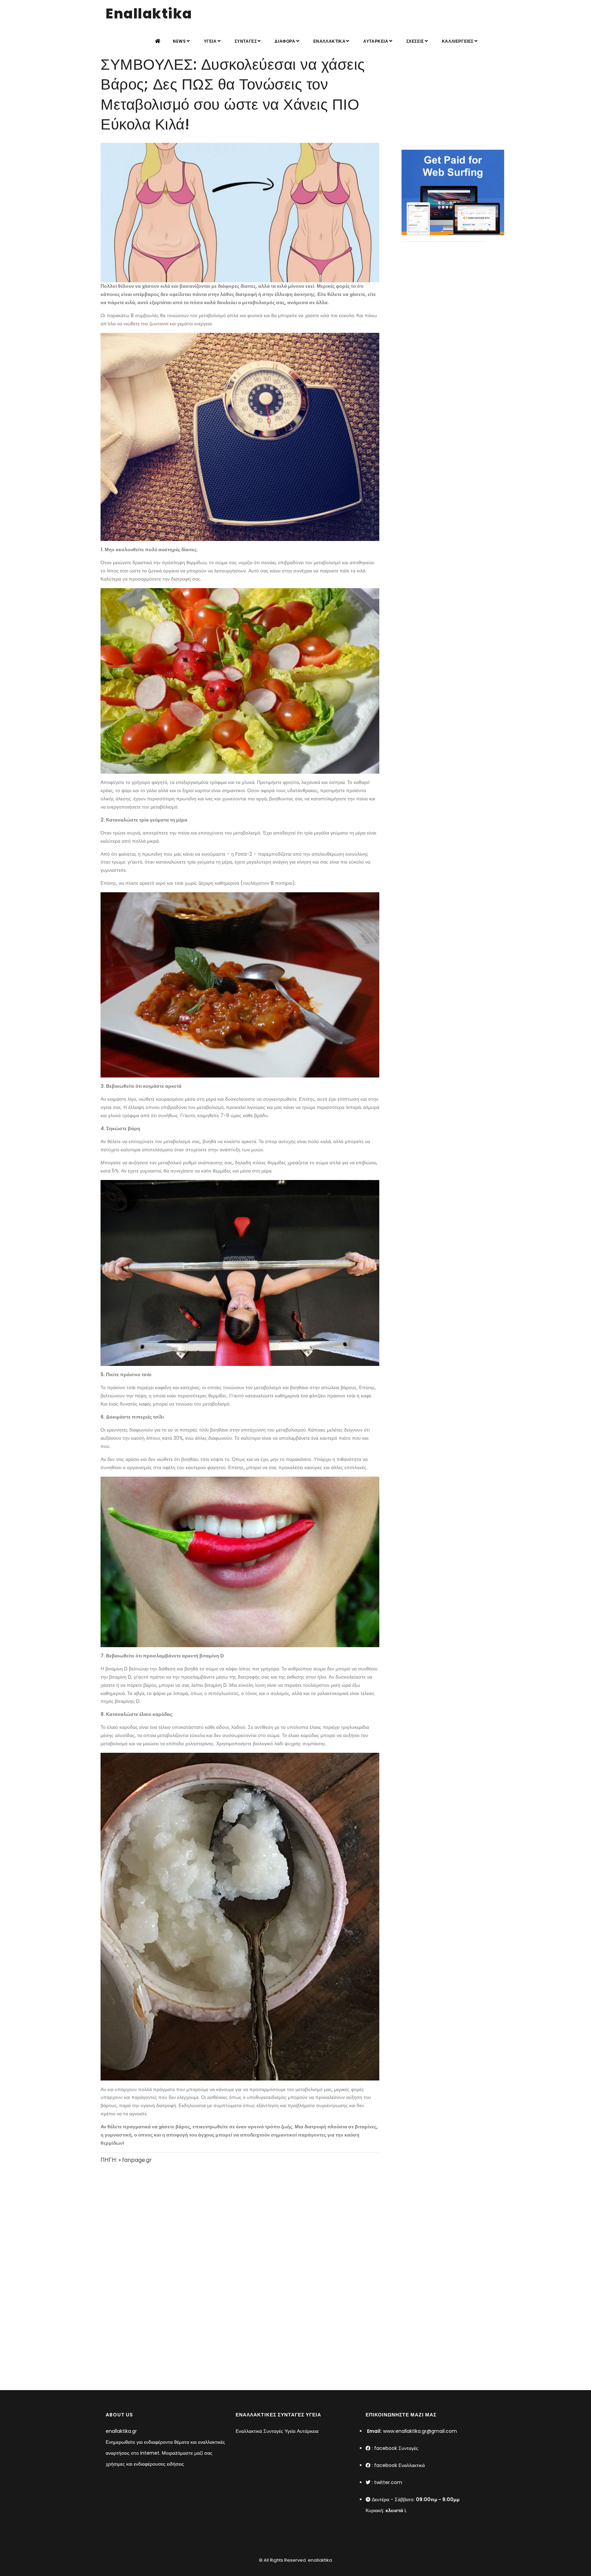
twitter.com (388, 2482)
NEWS (179, 41)
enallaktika (319, 2560)
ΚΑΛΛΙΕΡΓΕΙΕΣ (458, 41)
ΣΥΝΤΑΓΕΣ (246, 41)
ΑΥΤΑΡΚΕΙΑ (376, 41)
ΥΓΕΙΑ (210, 41)
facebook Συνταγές (396, 2448)
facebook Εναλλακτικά (399, 2465)
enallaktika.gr (121, 2431)
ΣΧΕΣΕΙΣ (415, 41)
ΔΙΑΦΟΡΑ (285, 41)
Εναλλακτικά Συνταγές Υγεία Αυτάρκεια (277, 2431)
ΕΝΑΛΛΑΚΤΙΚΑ (330, 41)
